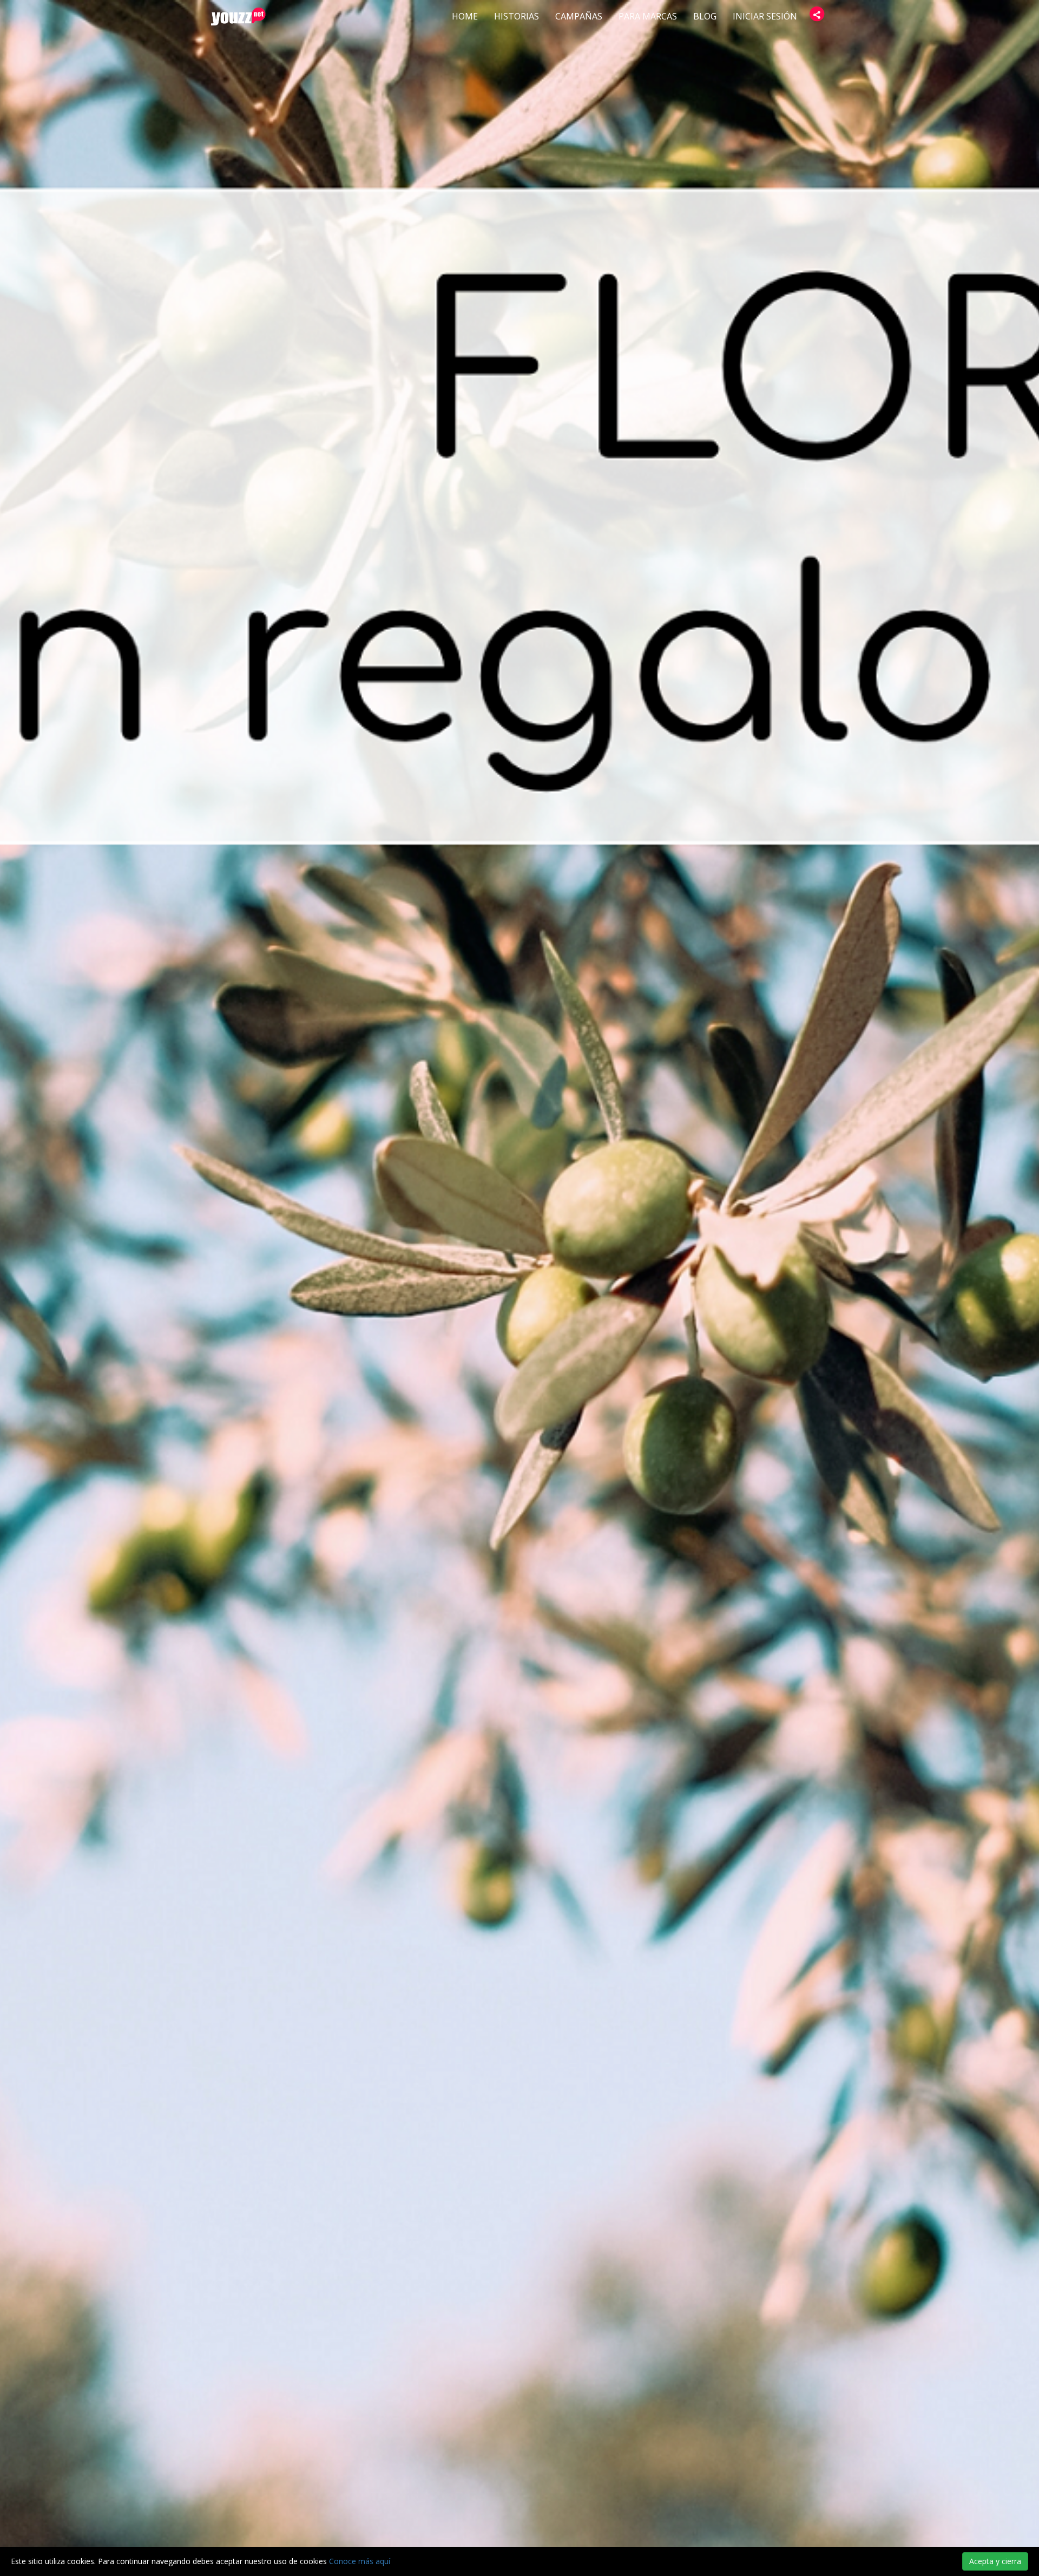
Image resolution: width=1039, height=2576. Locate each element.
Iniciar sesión (765, 16)
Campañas (579, 16)
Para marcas (648, 16)
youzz (238, 17)
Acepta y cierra (995, 2561)
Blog (705, 16)
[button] (817, 14)
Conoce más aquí (360, 2561)
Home (465, 16)
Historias (517, 16)
